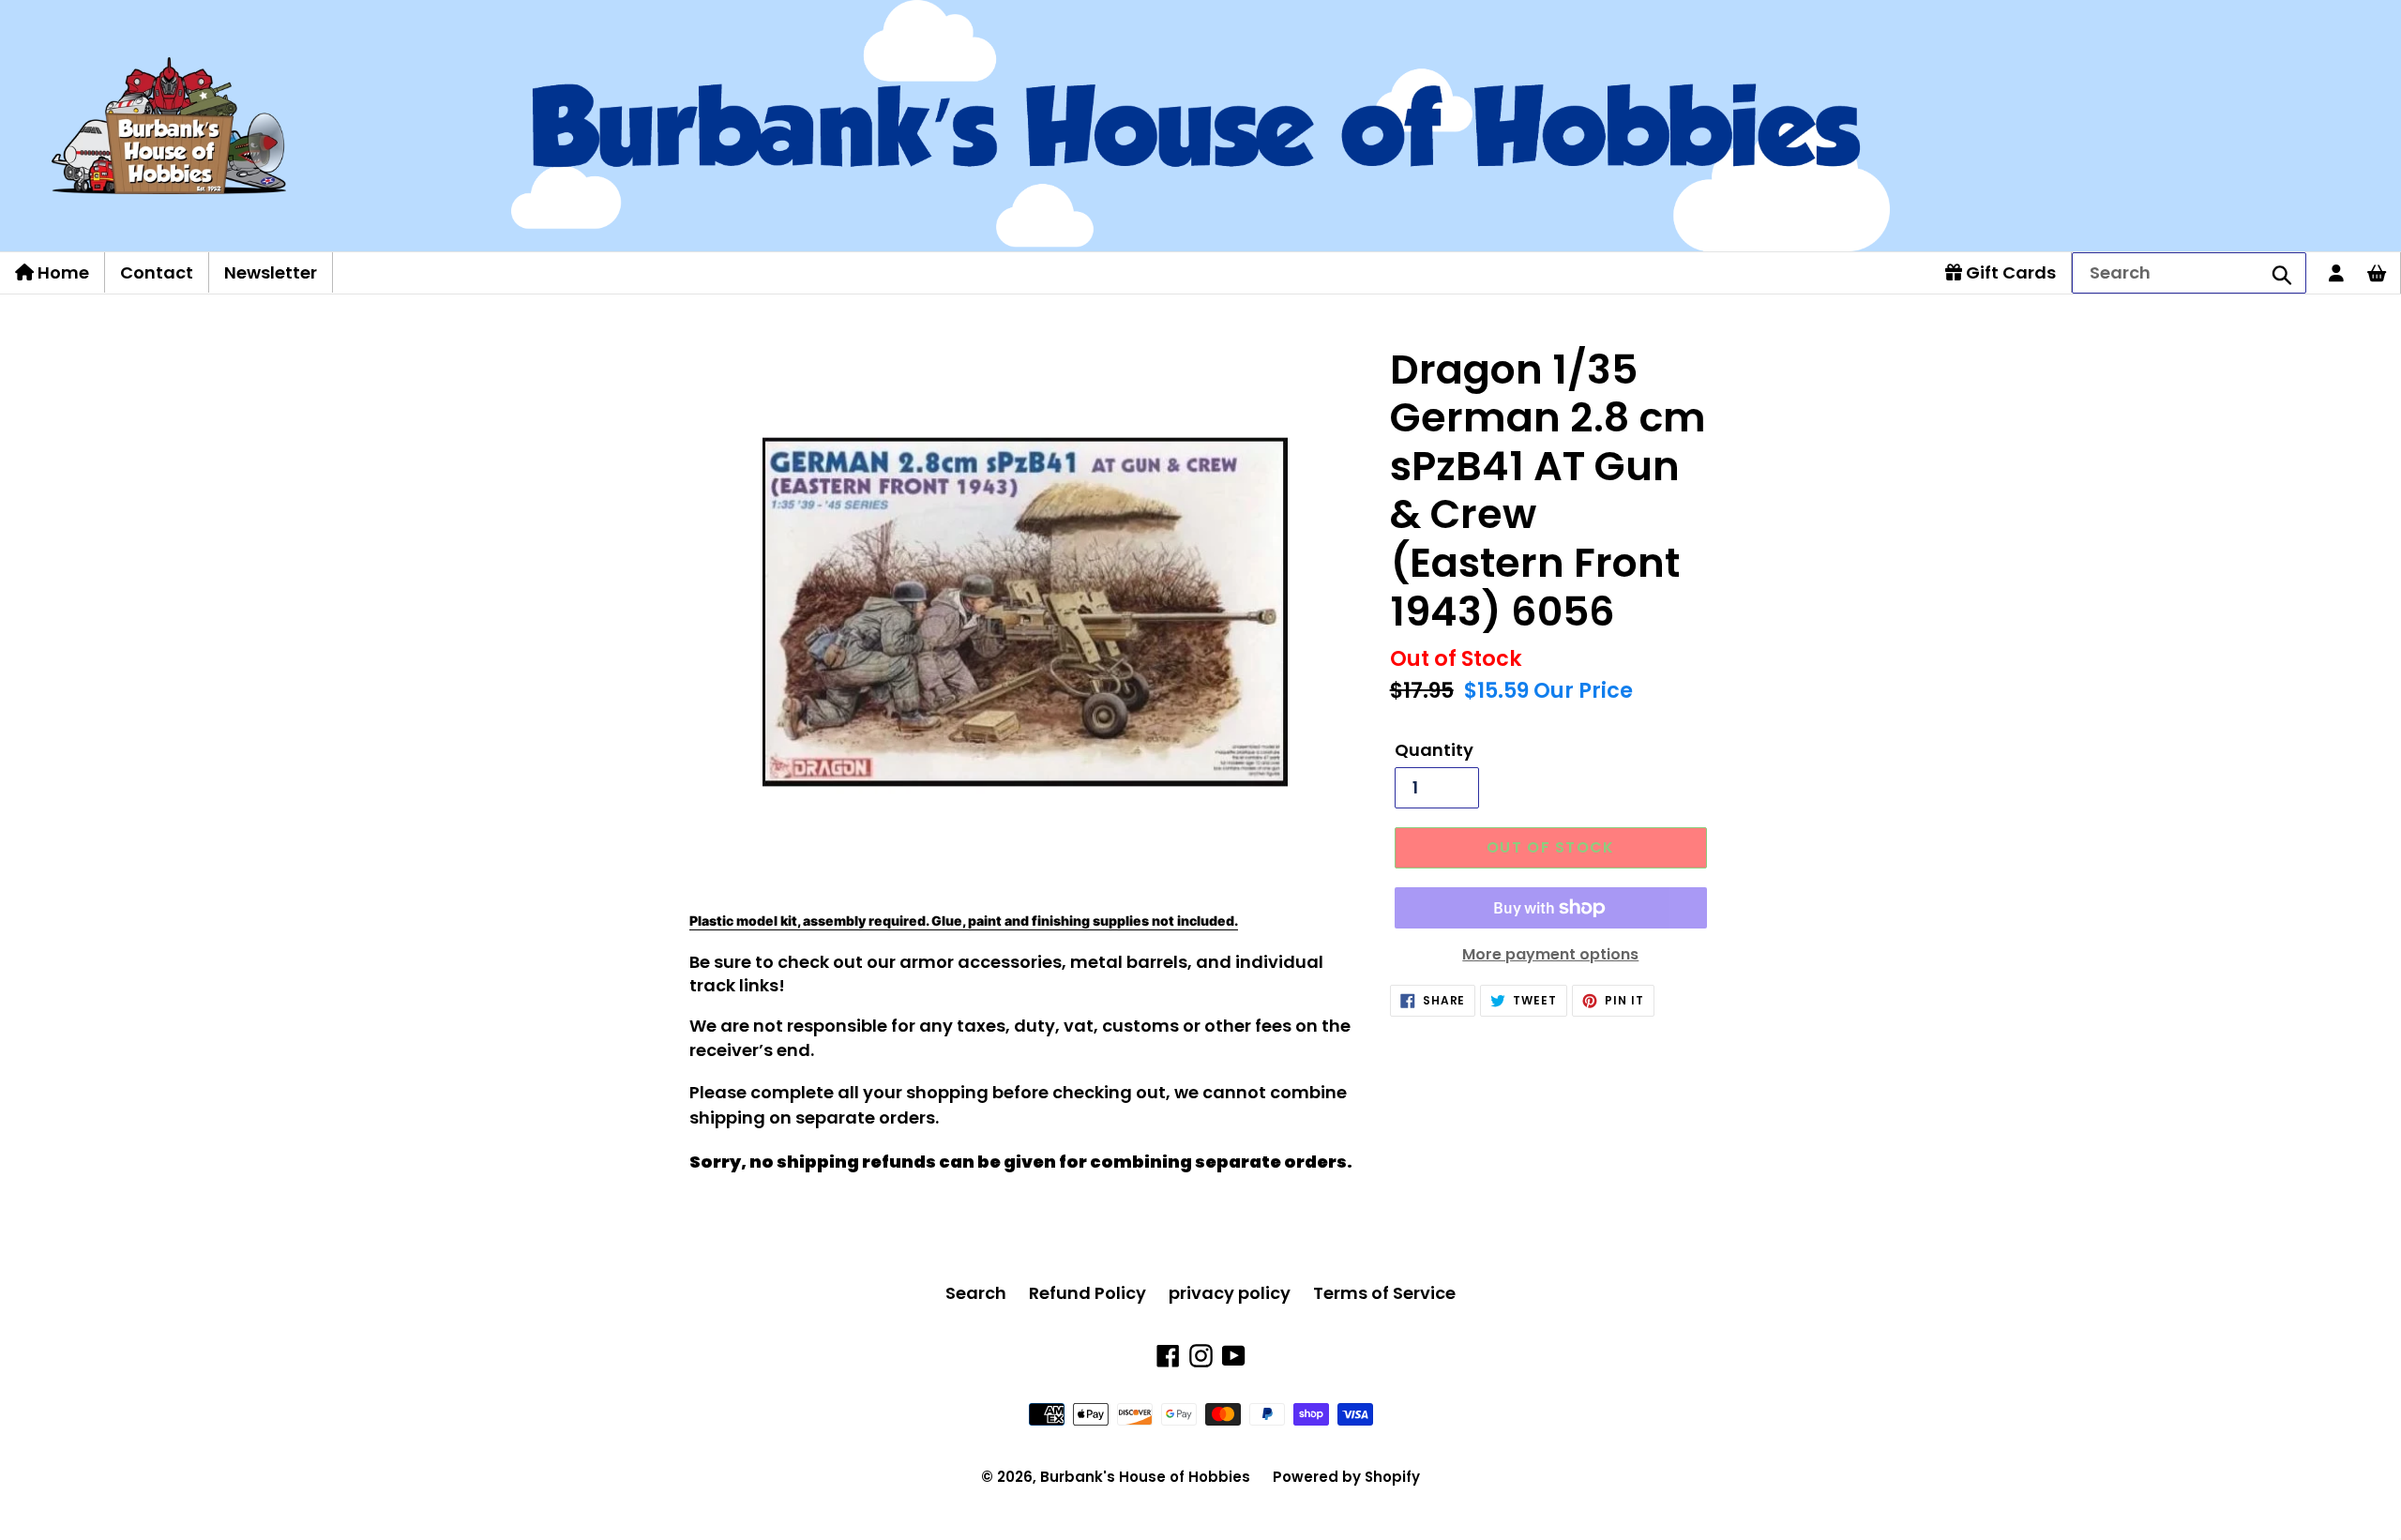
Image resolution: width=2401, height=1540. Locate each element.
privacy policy (1230, 1293)
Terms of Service (1384, 1293)
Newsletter (271, 272)
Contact (157, 272)
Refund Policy (1087, 1293)
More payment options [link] (1550, 954)
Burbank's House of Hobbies (1145, 1477)
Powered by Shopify (1346, 1477)
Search (976, 1293)
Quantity (1434, 750)
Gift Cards (2009, 272)
